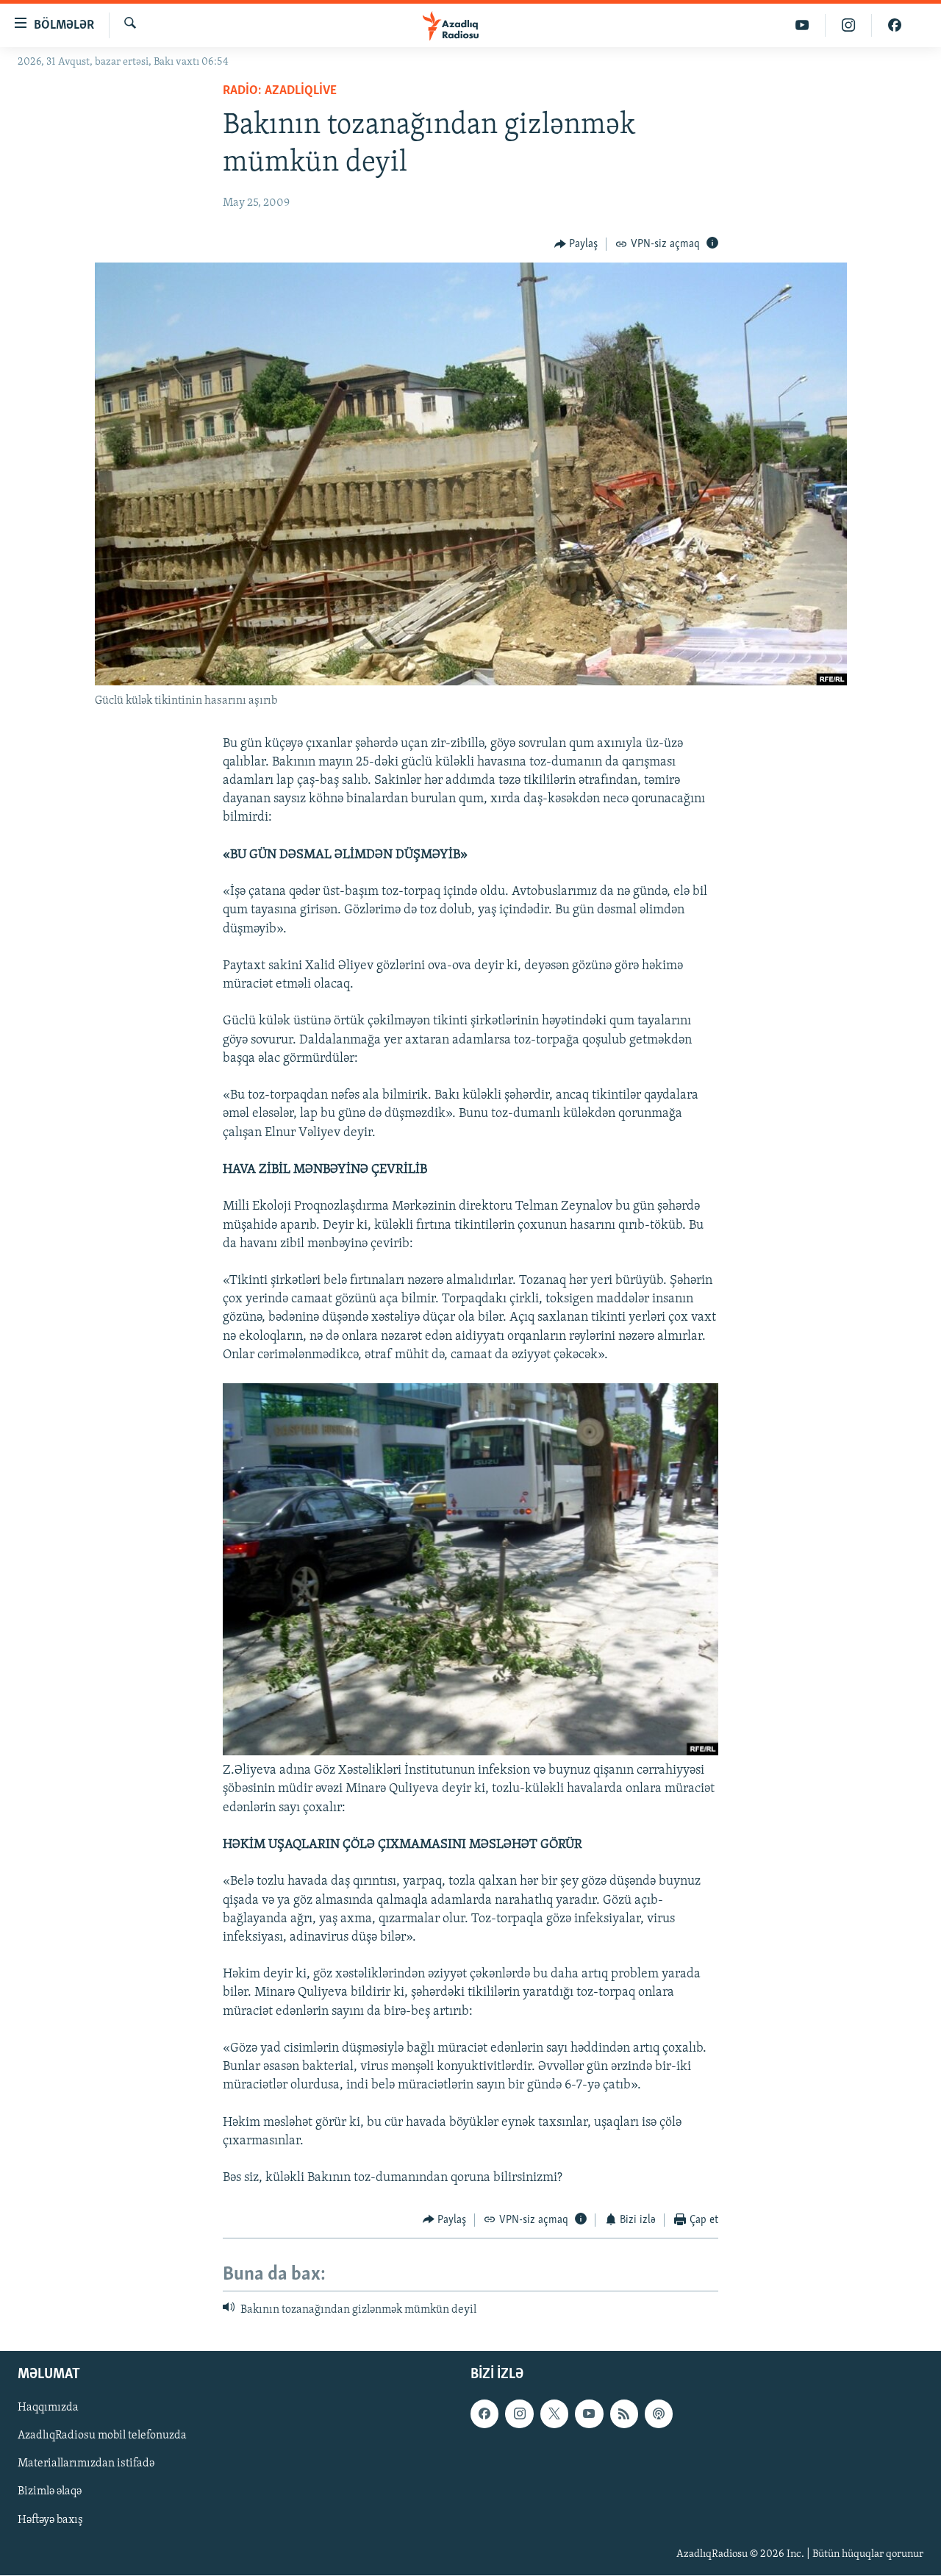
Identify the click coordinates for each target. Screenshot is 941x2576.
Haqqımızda (48, 2408)
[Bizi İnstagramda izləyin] (849, 25)
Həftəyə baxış (50, 2520)
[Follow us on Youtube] (589, 2414)
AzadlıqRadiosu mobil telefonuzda (102, 2436)
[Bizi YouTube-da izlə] (802, 25)
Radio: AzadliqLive (280, 91)
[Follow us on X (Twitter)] (554, 2414)
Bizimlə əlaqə (50, 2492)
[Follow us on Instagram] (519, 2414)
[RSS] (624, 2414)
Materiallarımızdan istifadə (86, 2464)
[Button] (576, 244)
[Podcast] (659, 2414)
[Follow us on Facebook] (484, 2414)
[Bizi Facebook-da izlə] (895, 25)
